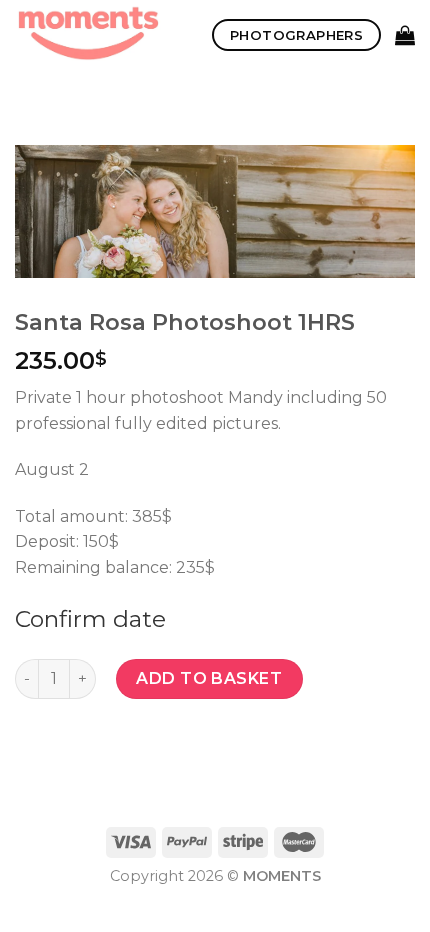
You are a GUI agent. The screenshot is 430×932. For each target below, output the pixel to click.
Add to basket (209, 678)
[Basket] (405, 35)
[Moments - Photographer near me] (98, 35)
